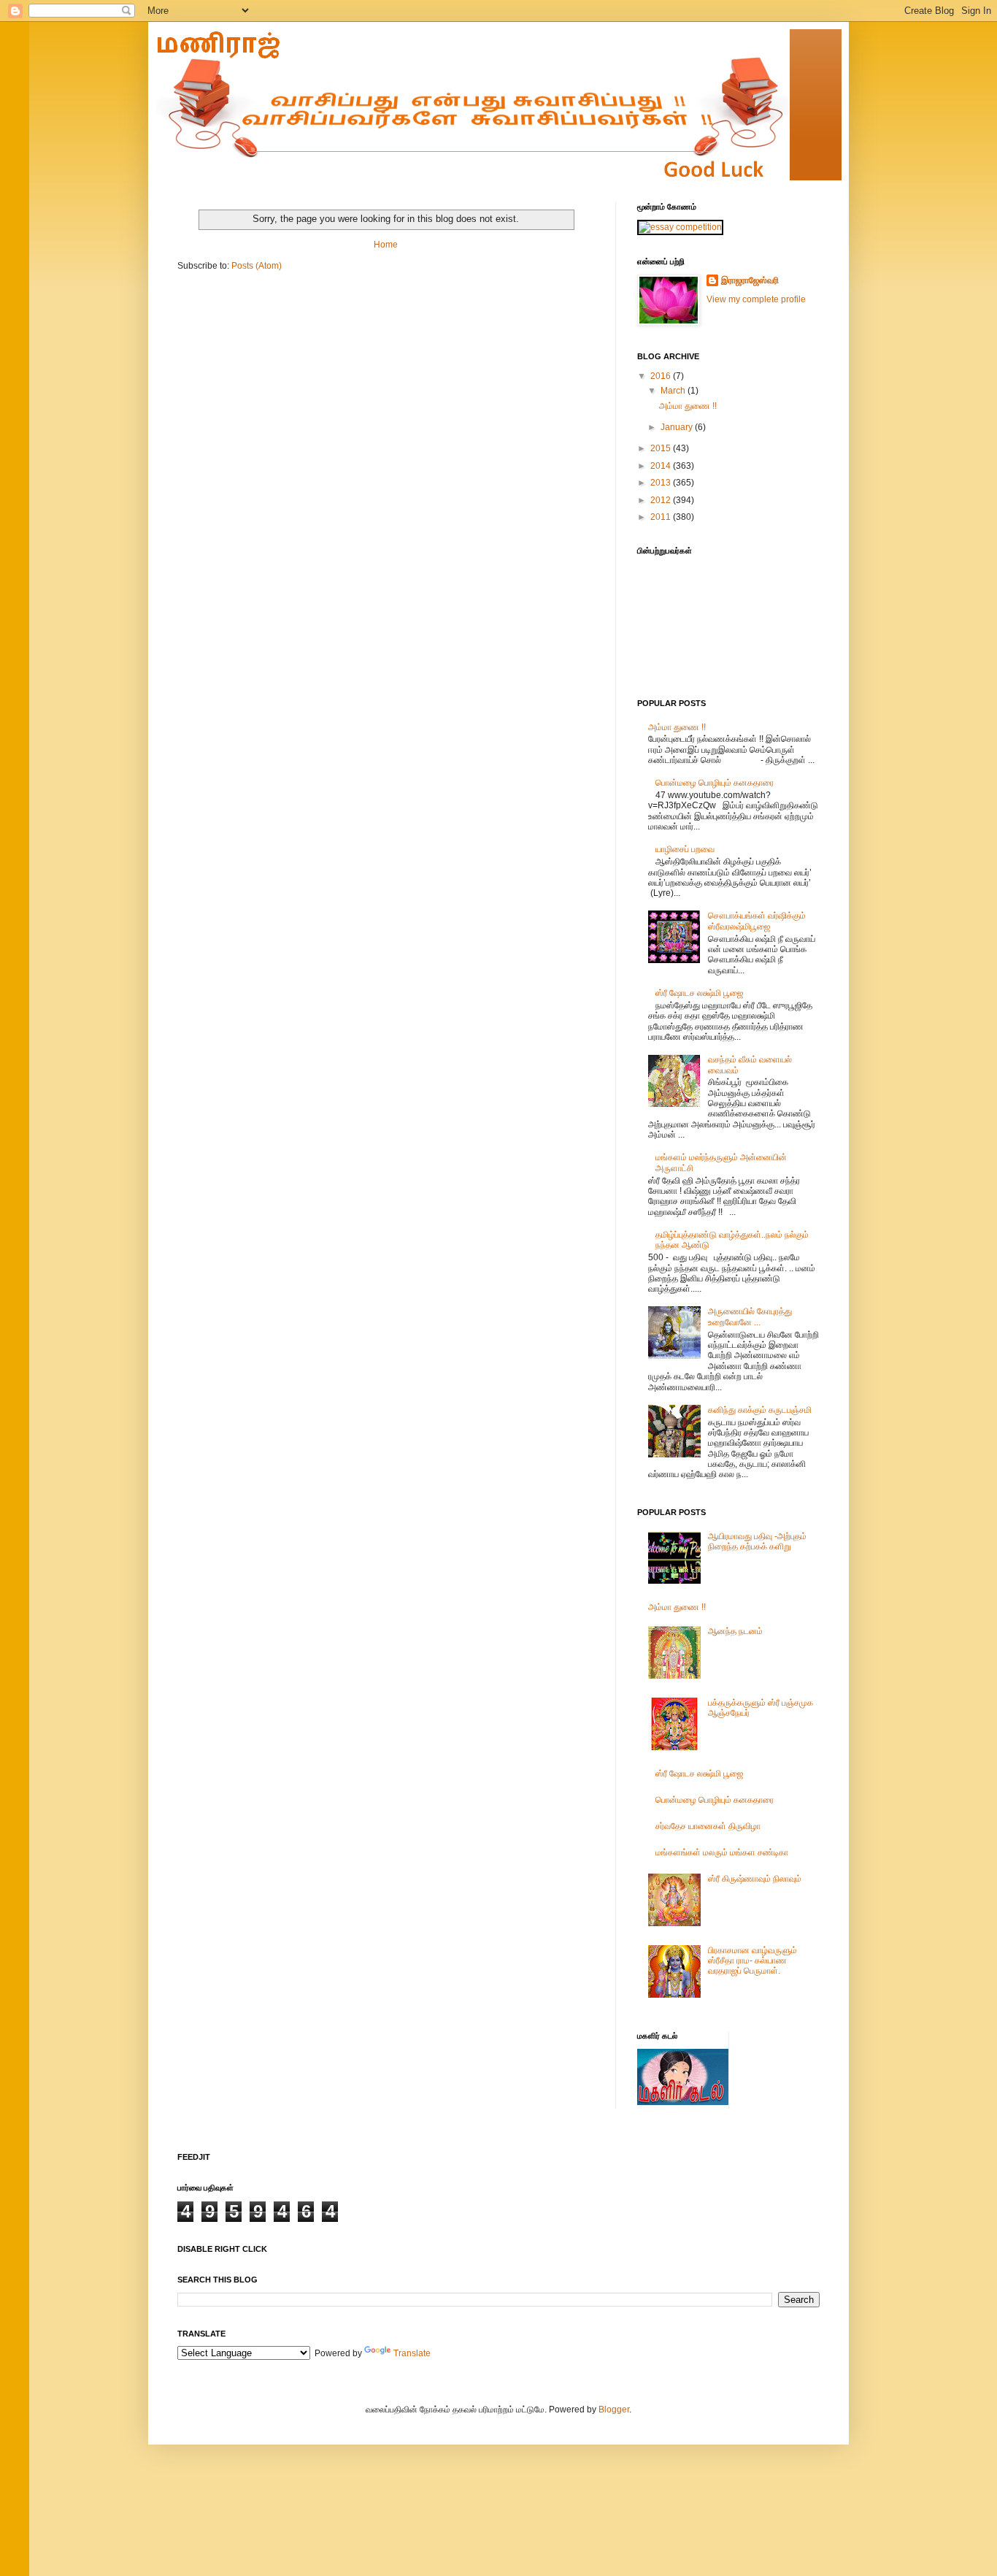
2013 (662, 483)
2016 (662, 376)
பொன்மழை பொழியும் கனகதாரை (715, 783)
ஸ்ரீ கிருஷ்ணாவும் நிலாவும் (755, 1879)
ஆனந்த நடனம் (735, 1631)
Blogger (614, 2410)
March (674, 391)
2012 (662, 500)
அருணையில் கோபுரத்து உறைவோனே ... (750, 1316)
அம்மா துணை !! (688, 406)
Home (386, 245)
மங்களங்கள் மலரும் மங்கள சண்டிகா (722, 1852)
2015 (662, 448)
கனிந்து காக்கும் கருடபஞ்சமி (760, 1410)
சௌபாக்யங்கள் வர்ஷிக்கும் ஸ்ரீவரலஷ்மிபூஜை (757, 921)
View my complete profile (756, 299)
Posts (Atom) (257, 266)
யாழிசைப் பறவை (685, 849)
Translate (412, 2353)
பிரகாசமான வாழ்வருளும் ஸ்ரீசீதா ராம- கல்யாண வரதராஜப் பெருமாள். (752, 1961)
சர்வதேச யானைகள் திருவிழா (708, 1826)
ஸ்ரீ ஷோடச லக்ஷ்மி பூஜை (699, 993)
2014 (662, 466)
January (678, 427)
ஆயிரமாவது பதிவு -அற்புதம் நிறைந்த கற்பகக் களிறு (757, 1541)
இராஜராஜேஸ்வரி (750, 280)
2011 (662, 517)
